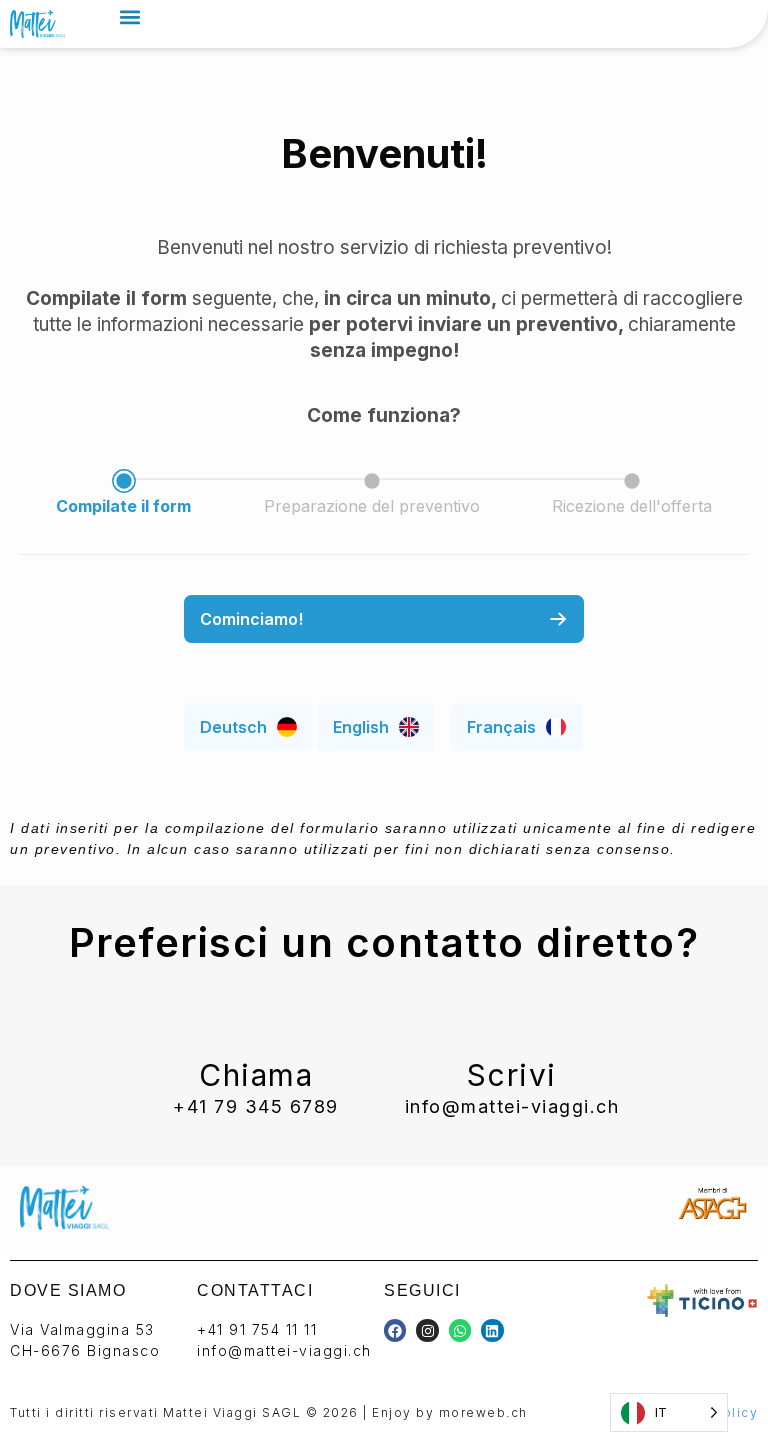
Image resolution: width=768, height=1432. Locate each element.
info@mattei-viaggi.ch (512, 1106)
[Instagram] (427, 1330)
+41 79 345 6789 (256, 1106)
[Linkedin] (492, 1330)
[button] (129, 16)
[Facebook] (395, 1330)
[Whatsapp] (460, 1330)
